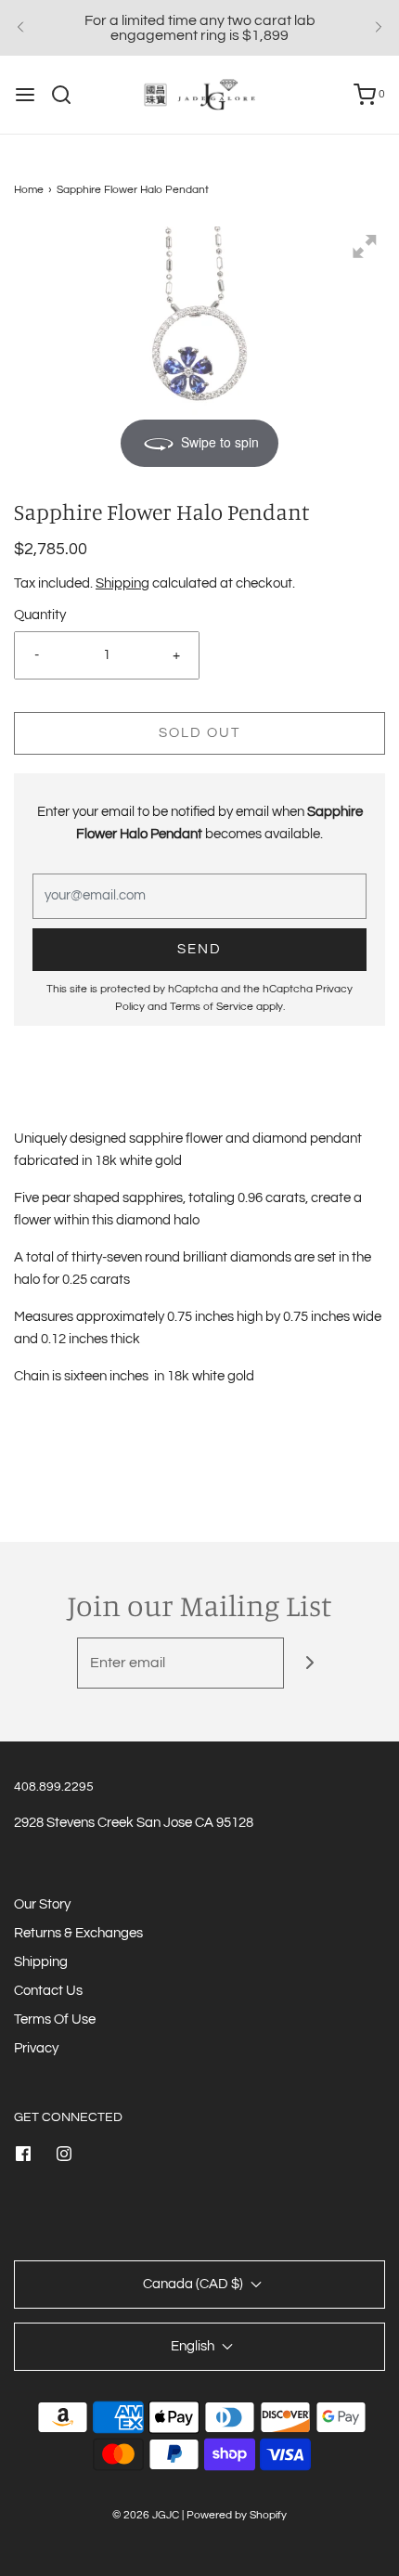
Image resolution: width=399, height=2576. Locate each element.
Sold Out (199, 733)
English (194, 2346)
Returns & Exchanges (78, 1933)
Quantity (40, 615)
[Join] (309, 1663)
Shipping (122, 583)
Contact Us (48, 1991)
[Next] (379, 28)
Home (29, 190)
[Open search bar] (68, 95)
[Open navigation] (25, 95)
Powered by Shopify (237, 2515)
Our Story (42, 1904)
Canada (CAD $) (194, 2284)
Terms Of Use (55, 2019)
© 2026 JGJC (146, 2515)
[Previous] (20, 28)
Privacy (36, 2048)
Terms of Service (212, 1007)
